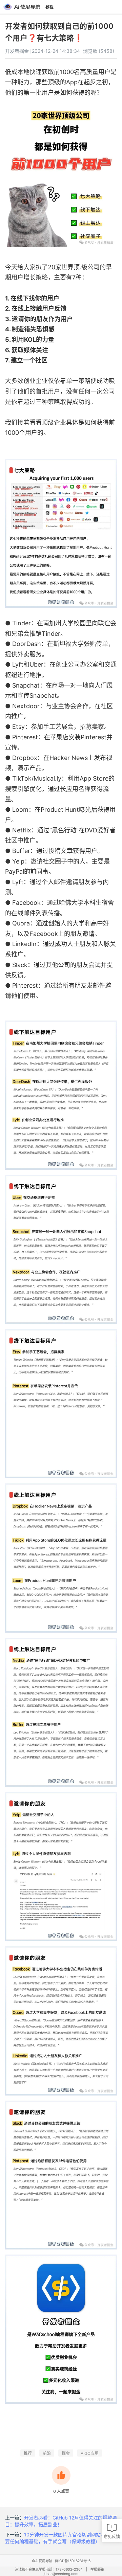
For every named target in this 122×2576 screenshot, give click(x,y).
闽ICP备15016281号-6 (73, 2561)
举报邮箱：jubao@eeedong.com (76, 2572)
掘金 (66, 2453)
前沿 (47, 2453)
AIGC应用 (90, 2453)
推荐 (28, 2453)
